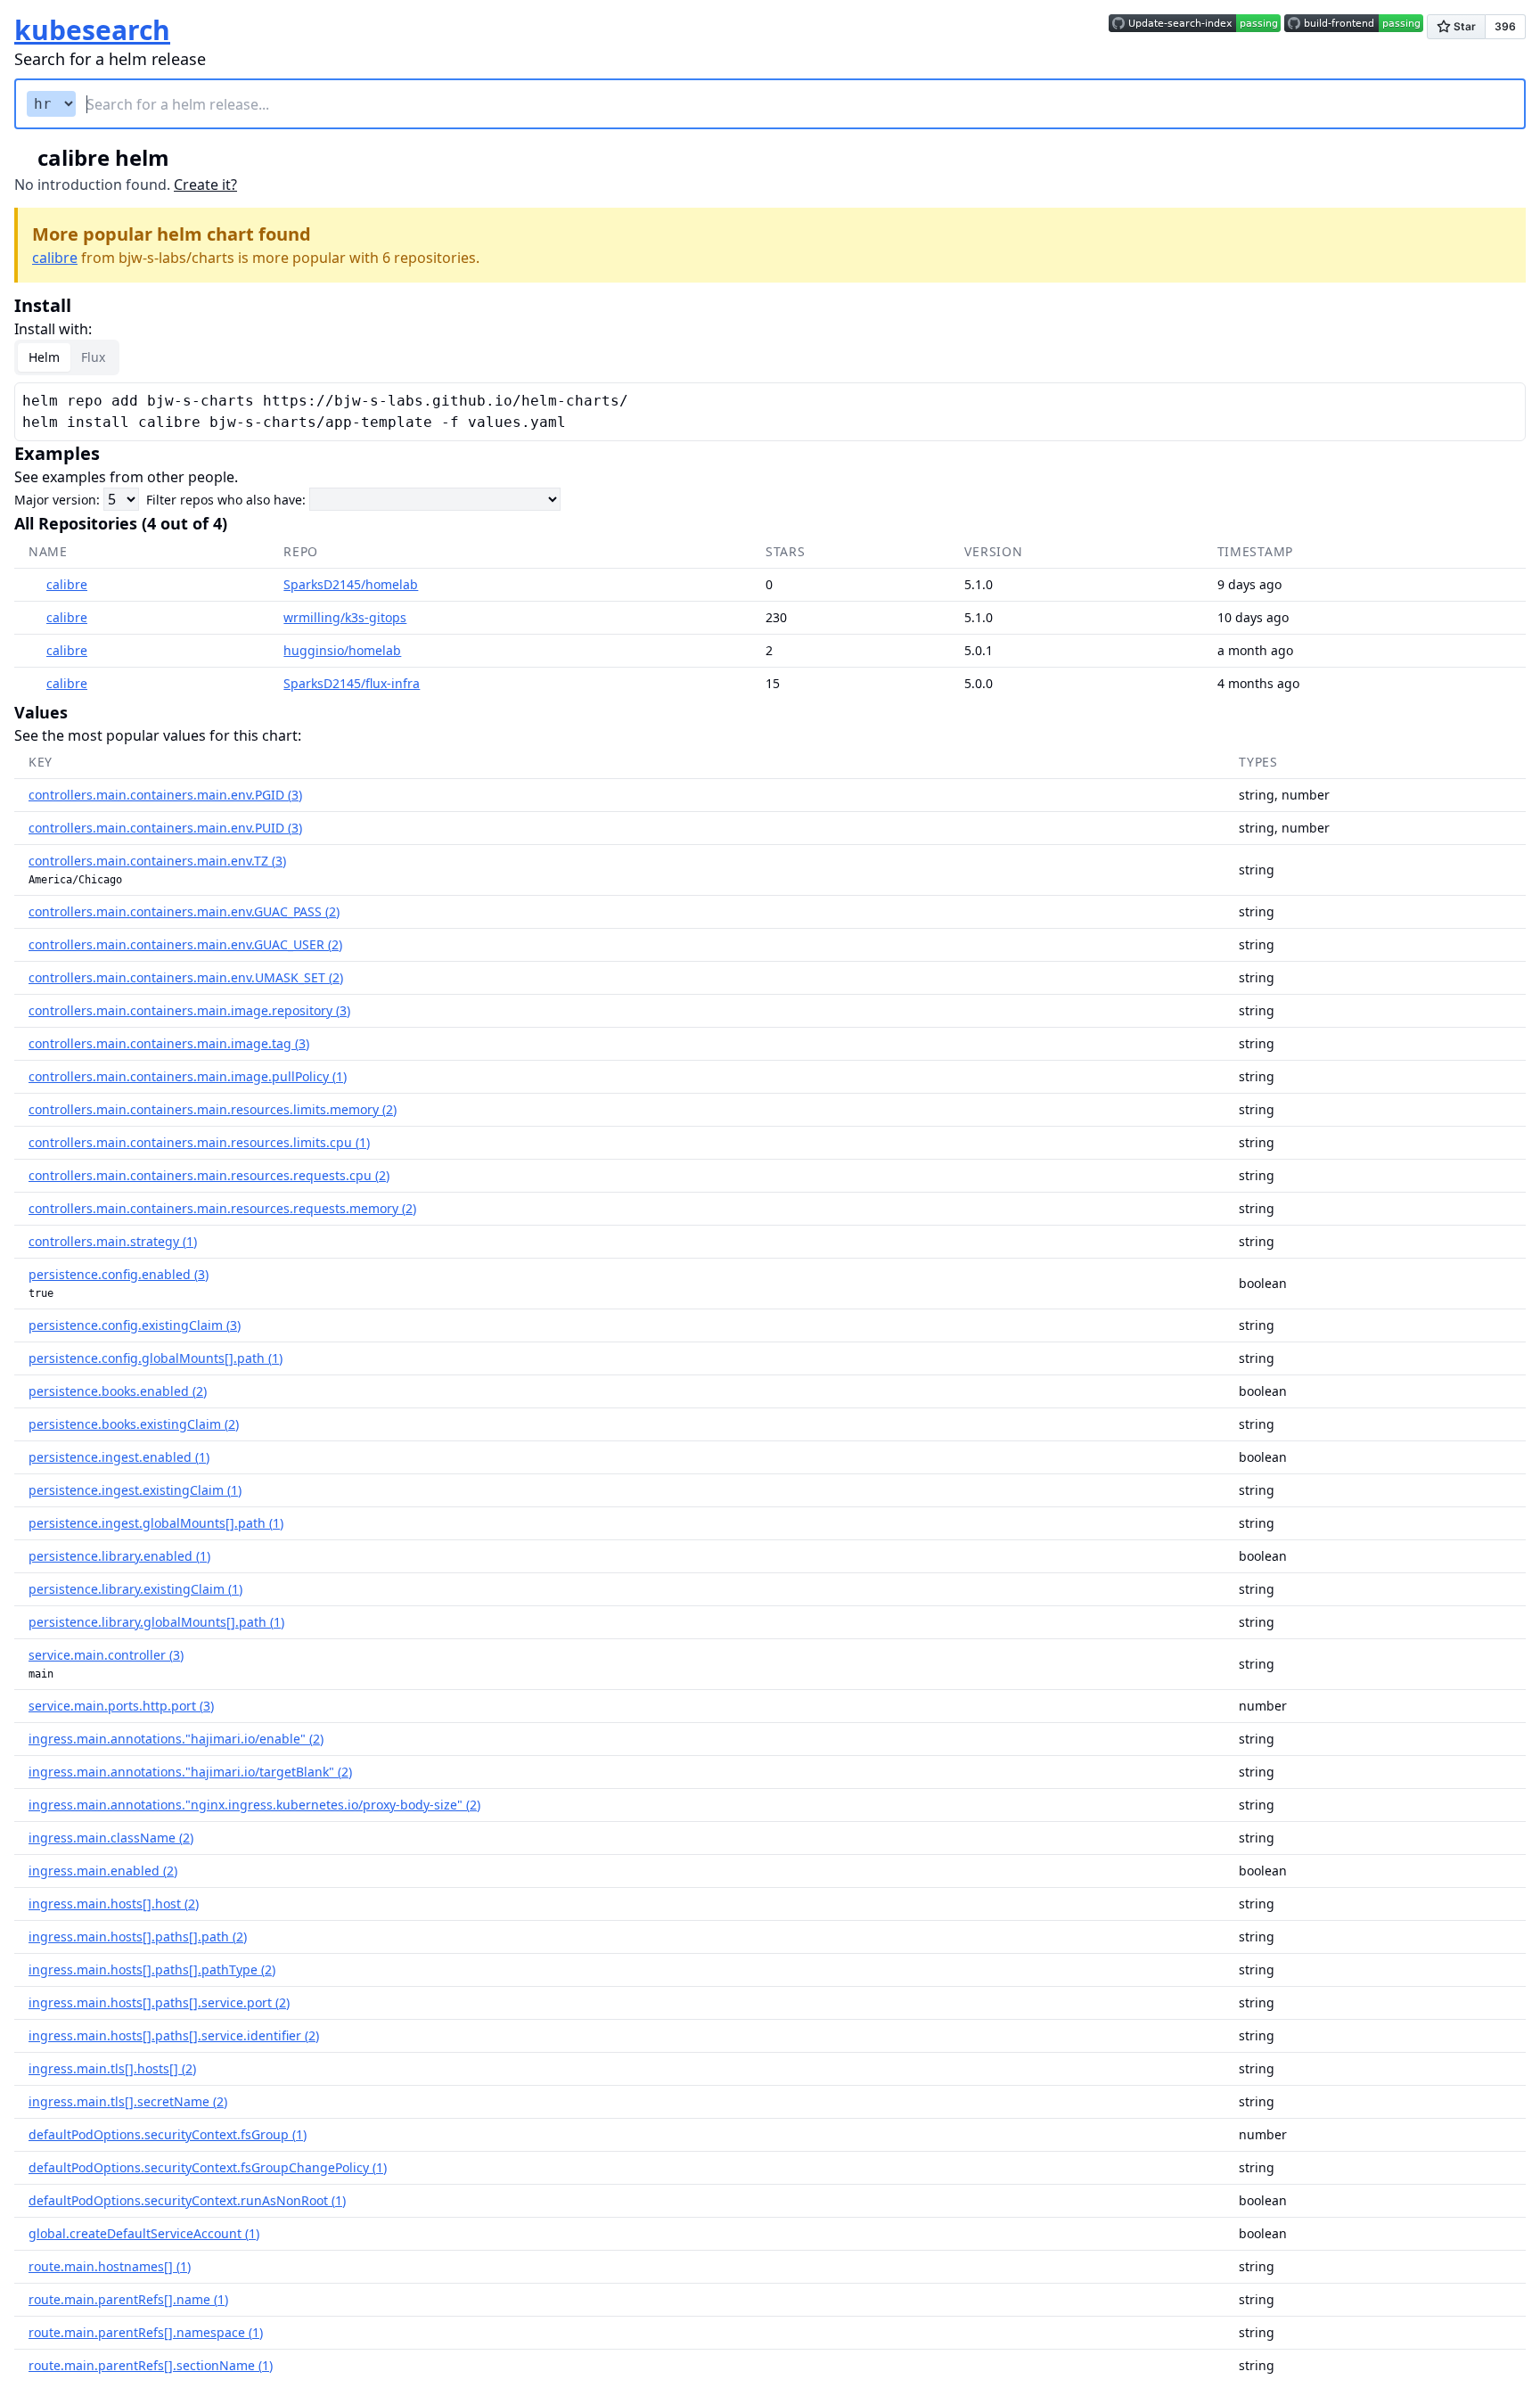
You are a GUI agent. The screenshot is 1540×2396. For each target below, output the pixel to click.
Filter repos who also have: (226, 500)
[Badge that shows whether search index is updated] (1195, 29)
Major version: (57, 500)
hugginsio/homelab (342, 650)
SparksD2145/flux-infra (352, 683)
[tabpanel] (770, 412)
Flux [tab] (93, 357)
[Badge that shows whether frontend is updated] (1354, 29)
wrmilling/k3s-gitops (345, 617)
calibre (55, 258)
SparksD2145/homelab (351, 584)
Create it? (205, 185)
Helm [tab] (44, 357)
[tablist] (67, 357)
